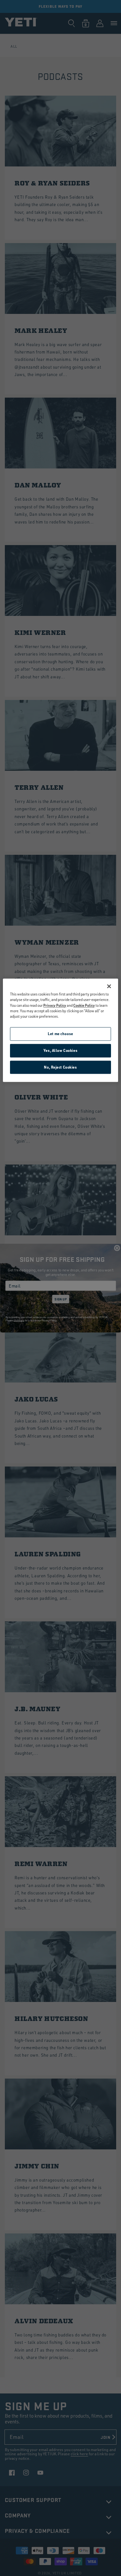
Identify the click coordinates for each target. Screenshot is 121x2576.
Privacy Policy (55, 1005)
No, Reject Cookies (60, 1067)
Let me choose (60, 1034)
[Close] (109, 986)
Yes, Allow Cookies (60, 1050)
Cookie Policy (84, 1005)
